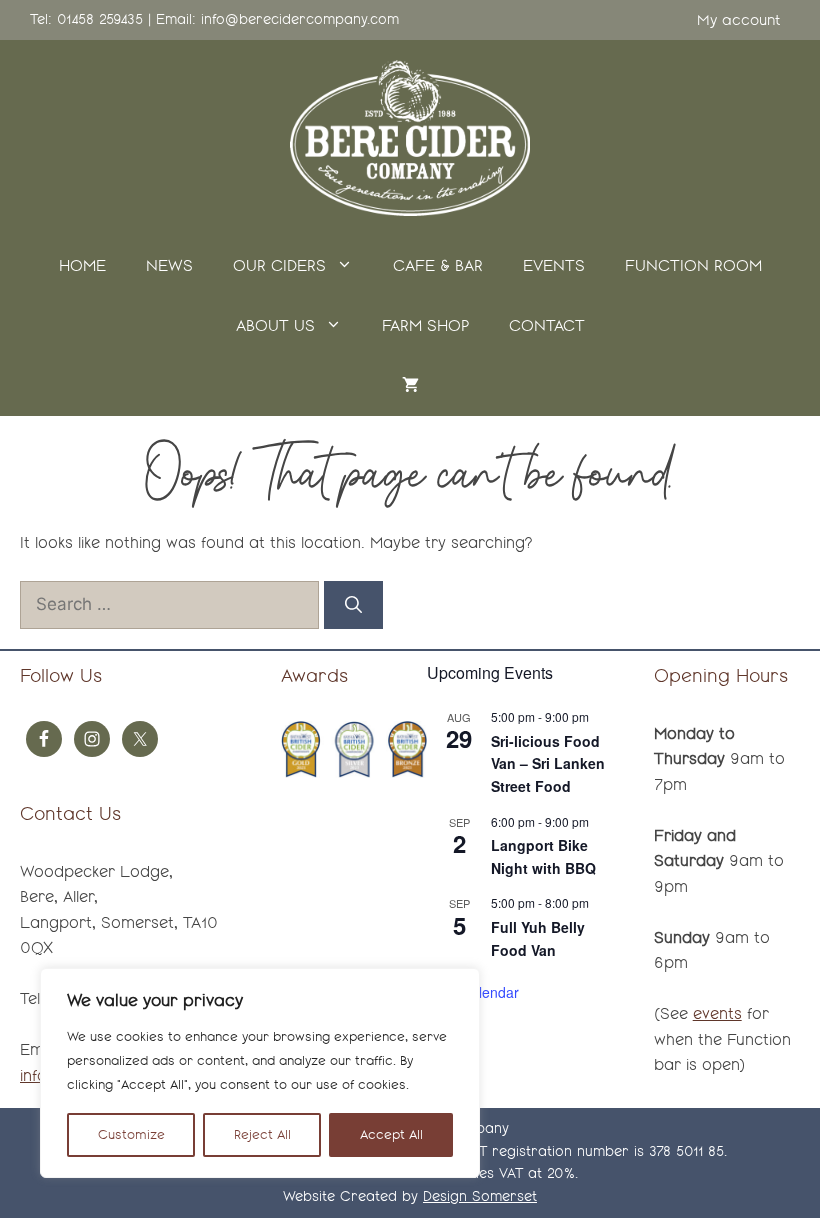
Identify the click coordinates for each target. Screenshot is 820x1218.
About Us (275, 325)
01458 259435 (100, 19)
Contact (547, 325)
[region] (260, 1073)
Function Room (693, 265)
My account (738, 20)
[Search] (353, 605)
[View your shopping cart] (410, 386)
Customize (131, 1134)
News (169, 265)
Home (82, 265)
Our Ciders (279, 265)
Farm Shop (425, 325)
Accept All (391, 1134)
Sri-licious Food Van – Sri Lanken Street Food (548, 763)
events (717, 1013)
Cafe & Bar (438, 265)
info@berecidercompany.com (300, 19)
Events (554, 265)
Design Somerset (480, 1196)
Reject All (262, 1134)
